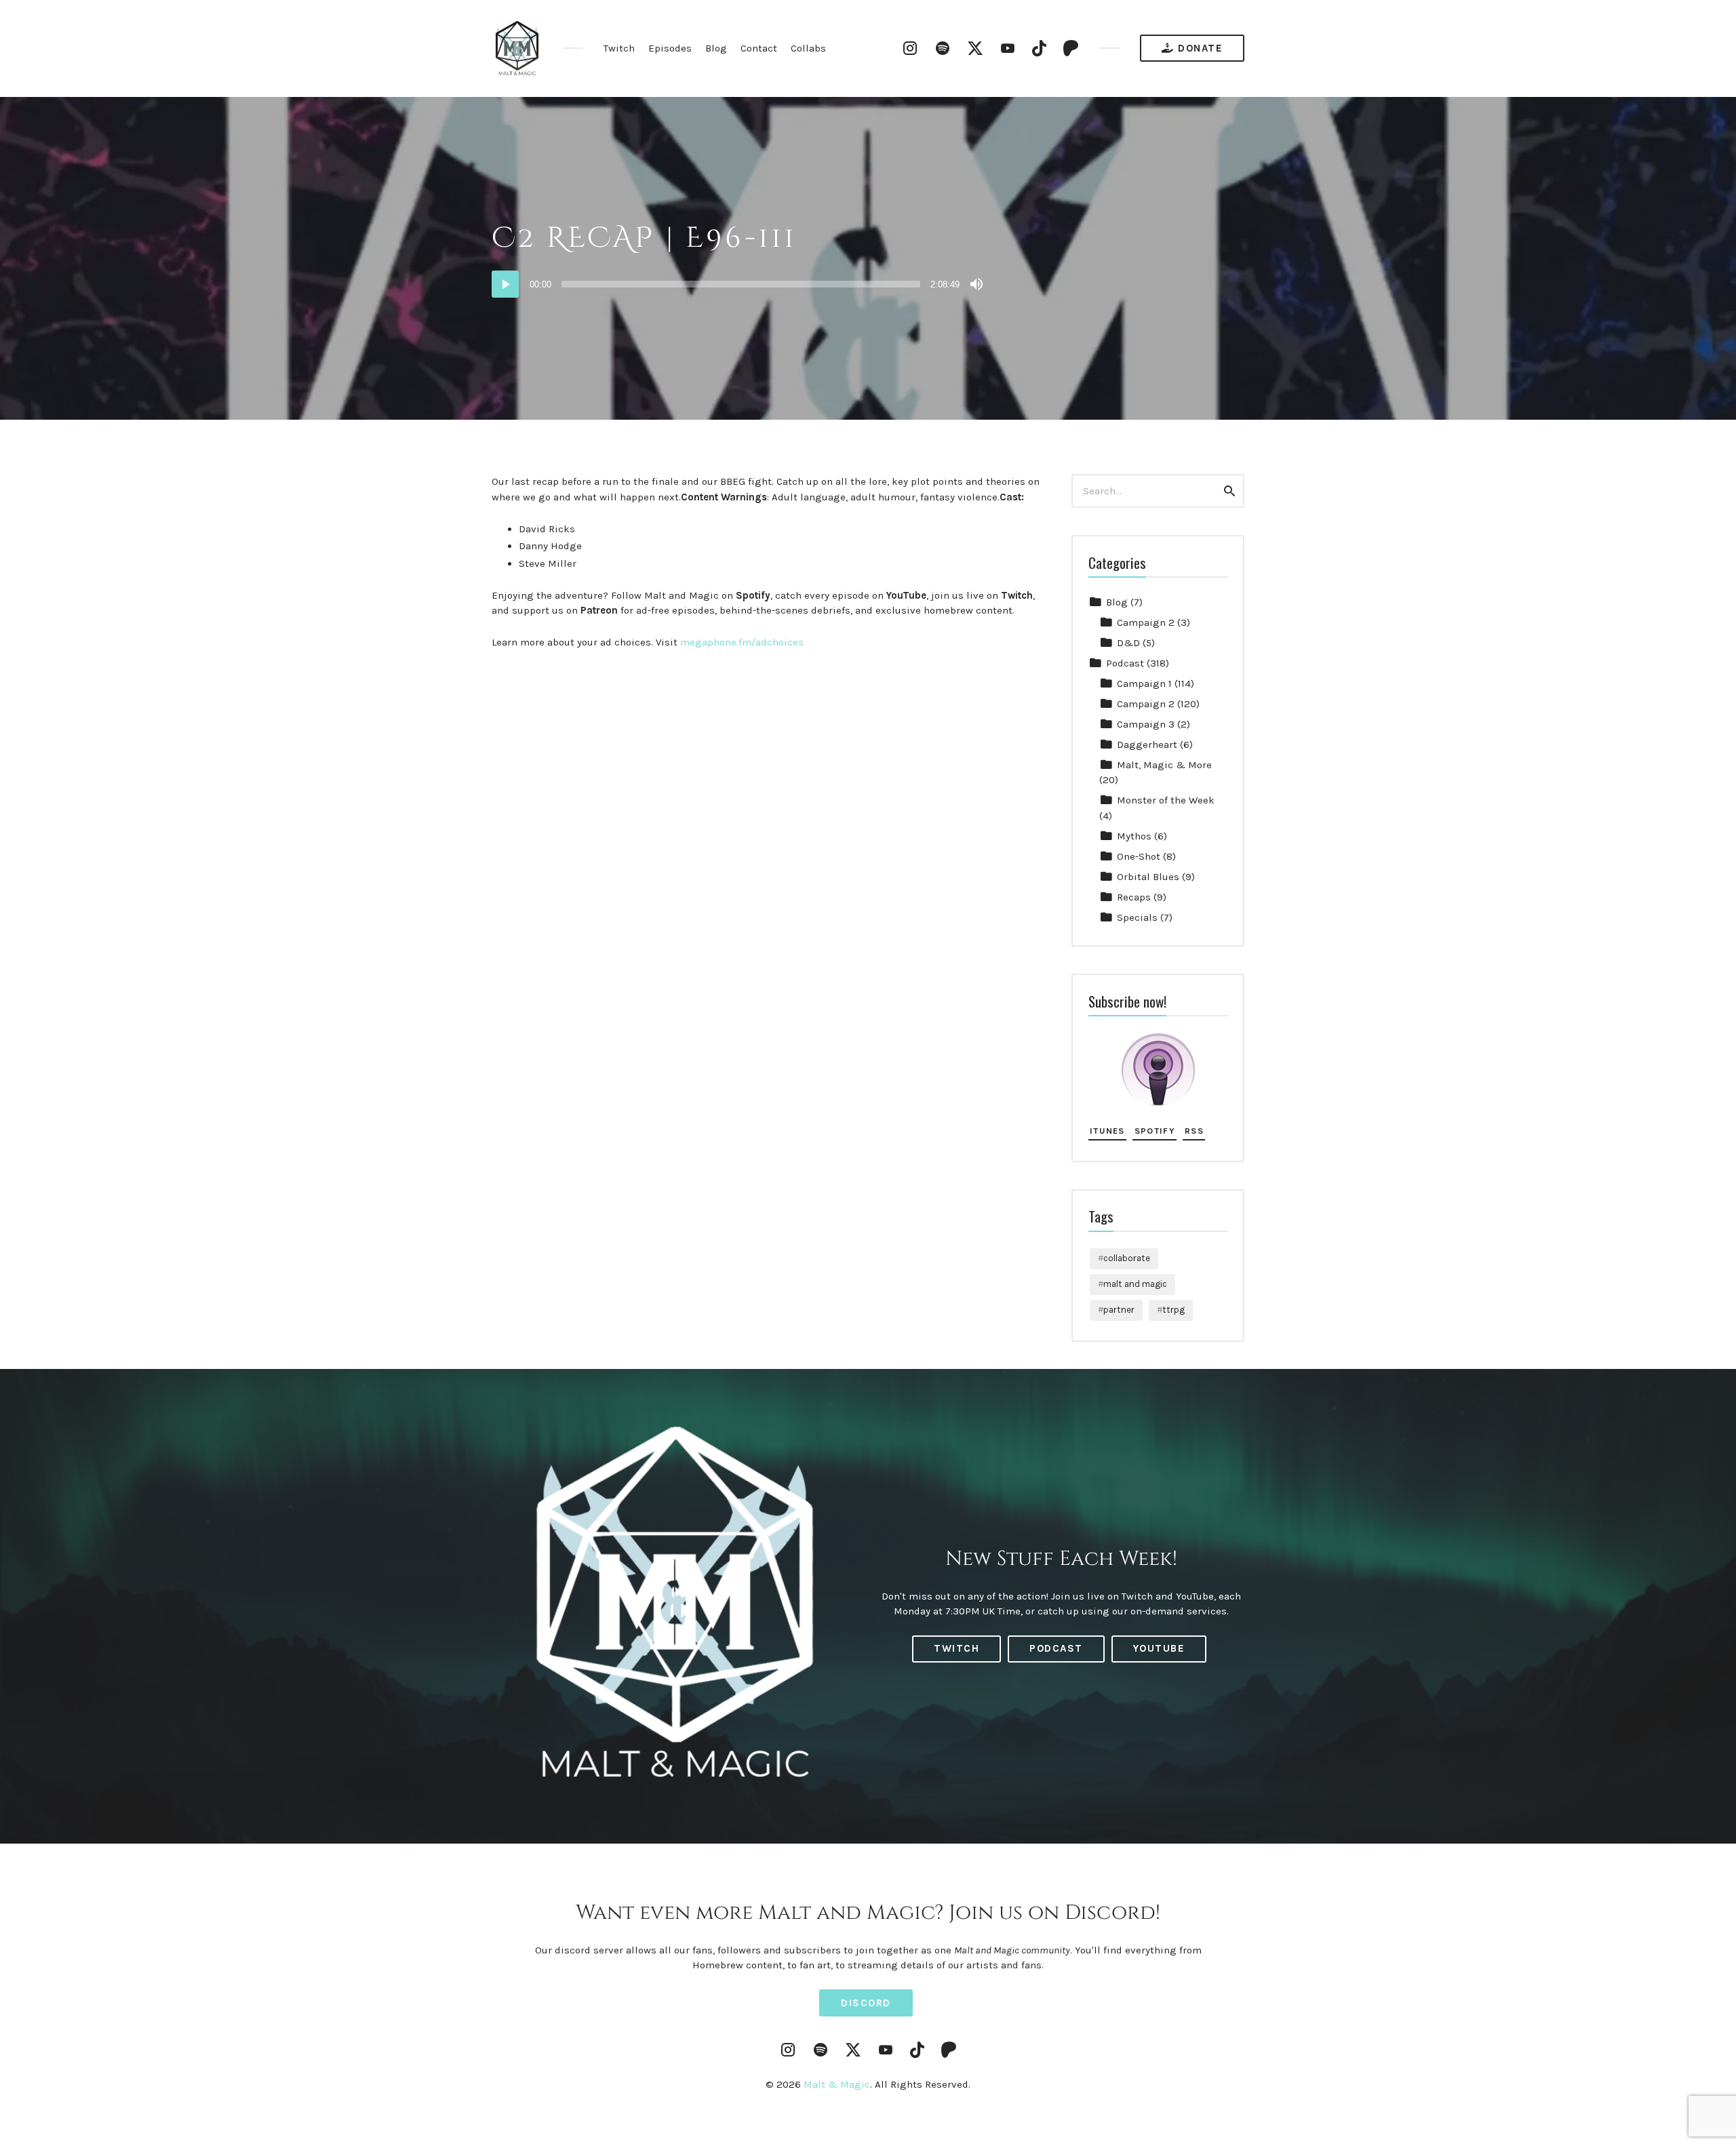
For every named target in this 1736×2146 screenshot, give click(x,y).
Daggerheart (1147, 744)
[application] (739, 284)
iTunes (1107, 1131)
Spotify (1155, 1131)
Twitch (619, 48)
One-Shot (1139, 856)
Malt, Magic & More (1164, 765)
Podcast (1125, 663)
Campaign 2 (1146, 622)
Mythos (1134, 836)
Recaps (1134, 897)
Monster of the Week (1166, 800)
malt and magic (1135, 1284)
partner (1119, 1310)
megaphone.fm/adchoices (742, 642)
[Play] (505, 284)
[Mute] (976, 284)
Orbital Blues (1148, 877)
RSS (1194, 1131)
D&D (1128, 643)
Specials (1137, 917)
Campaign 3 (1146, 724)
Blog (716, 48)
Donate (1199, 48)
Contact (759, 48)
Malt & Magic (837, 2084)
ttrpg (1173, 1310)
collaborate (1127, 1258)
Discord (866, 2003)
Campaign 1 (1144, 683)
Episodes (670, 48)
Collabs (808, 48)
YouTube (1159, 1648)
